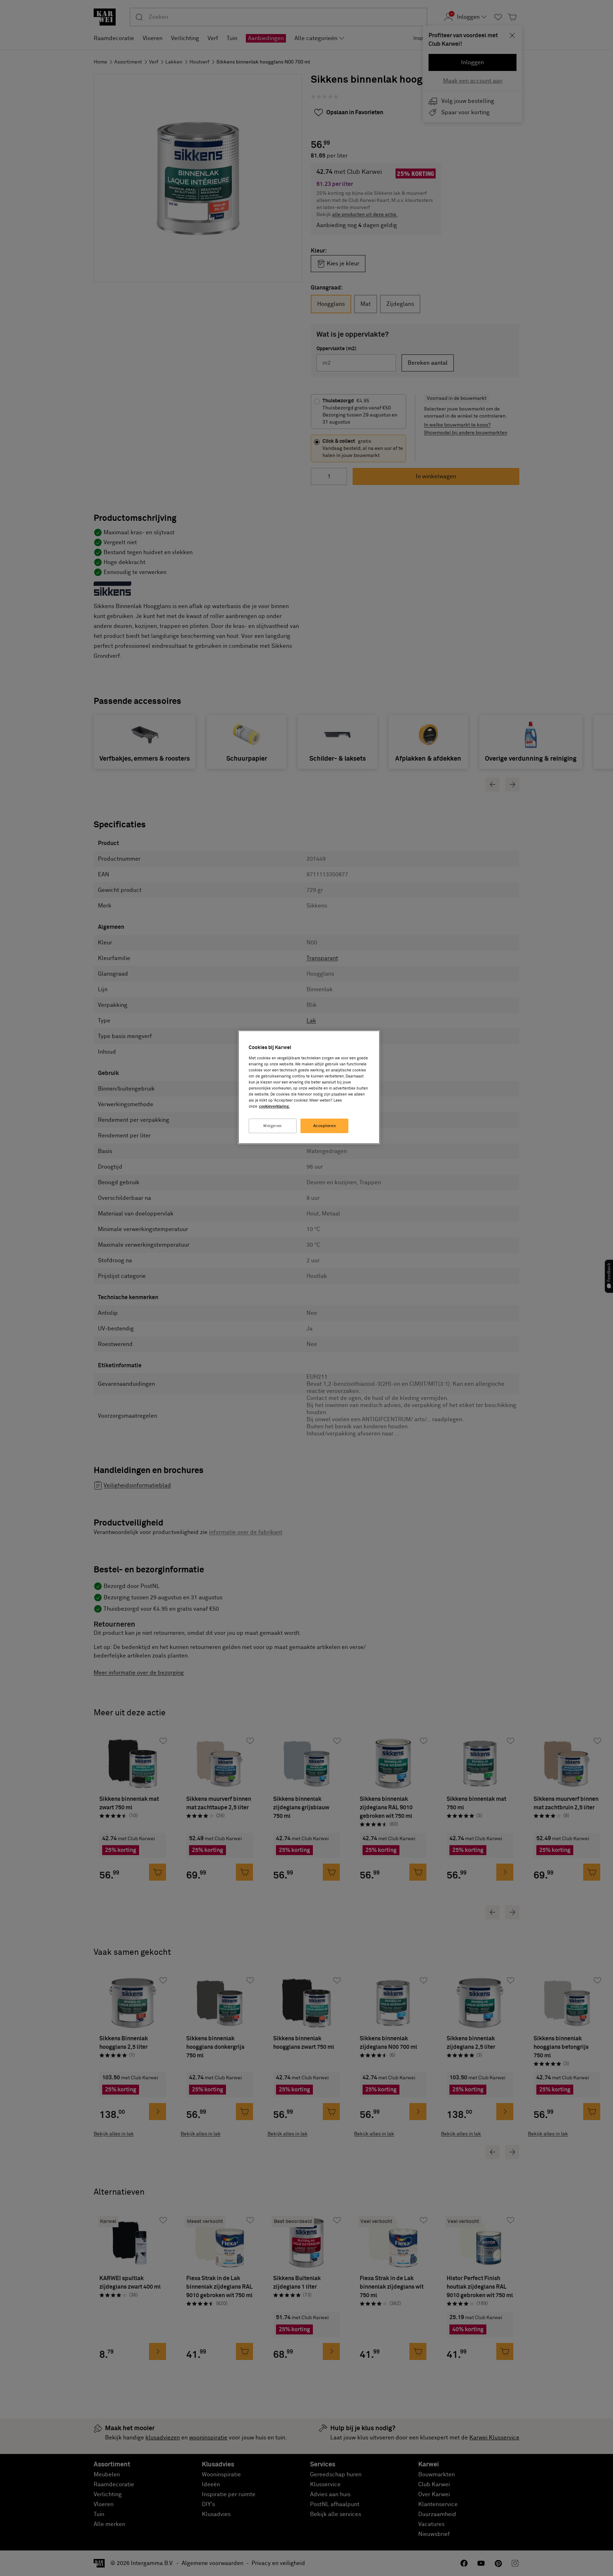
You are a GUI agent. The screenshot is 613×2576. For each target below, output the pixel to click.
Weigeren (273, 1126)
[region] (309, 1087)
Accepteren (325, 1126)
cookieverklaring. (274, 1106)
